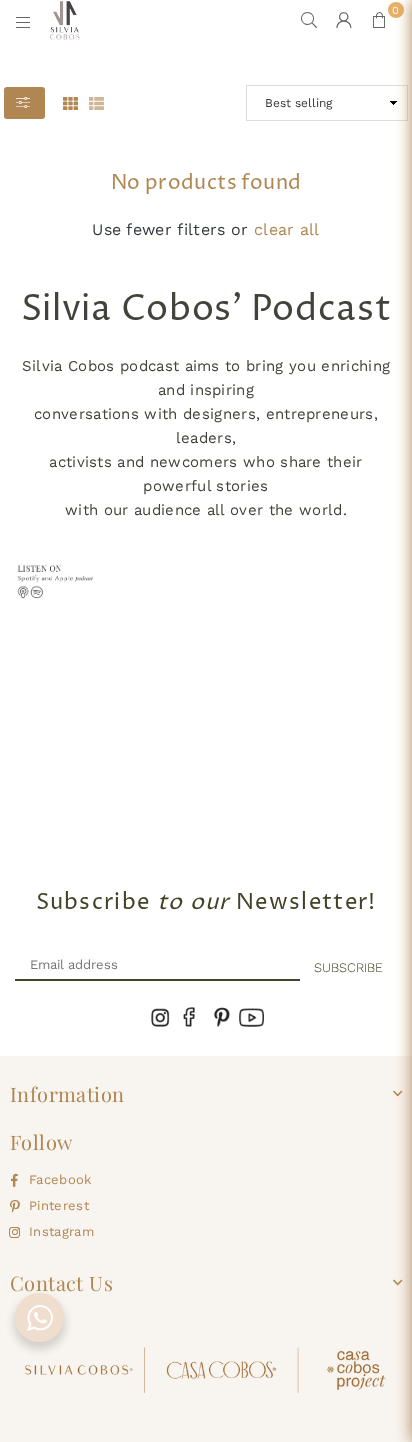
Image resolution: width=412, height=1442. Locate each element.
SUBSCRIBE (348, 967)
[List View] (96, 102)
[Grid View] (70, 102)
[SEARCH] (309, 20)
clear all (287, 229)
